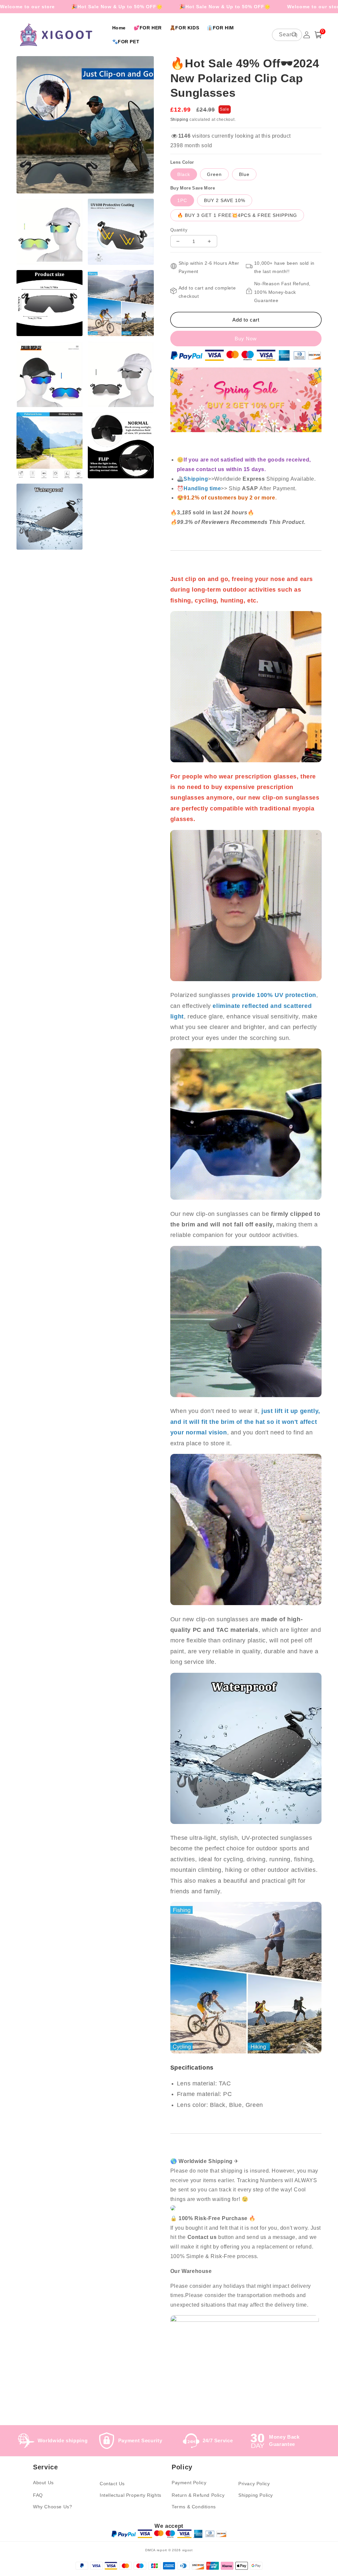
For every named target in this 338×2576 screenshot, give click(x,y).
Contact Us (112, 2484)
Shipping (179, 120)
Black (184, 174)
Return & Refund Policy (198, 2495)
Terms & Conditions (194, 2507)
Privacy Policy (254, 2484)
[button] (318, 35)
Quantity (179, 230)
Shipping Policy (256, 2495)
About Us (43, 2483)
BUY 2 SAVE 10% (225, 200)
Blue (244, 174)
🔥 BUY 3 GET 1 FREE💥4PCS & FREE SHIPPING (237, 215)
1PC (182, 200)
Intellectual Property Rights (131, 2495)
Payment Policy (189, 2483)
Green (214, 174)
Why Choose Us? (52, 2507)
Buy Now (246, 339)
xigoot (187, 2550)
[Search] (294, 35)
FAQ (38, 2495)
